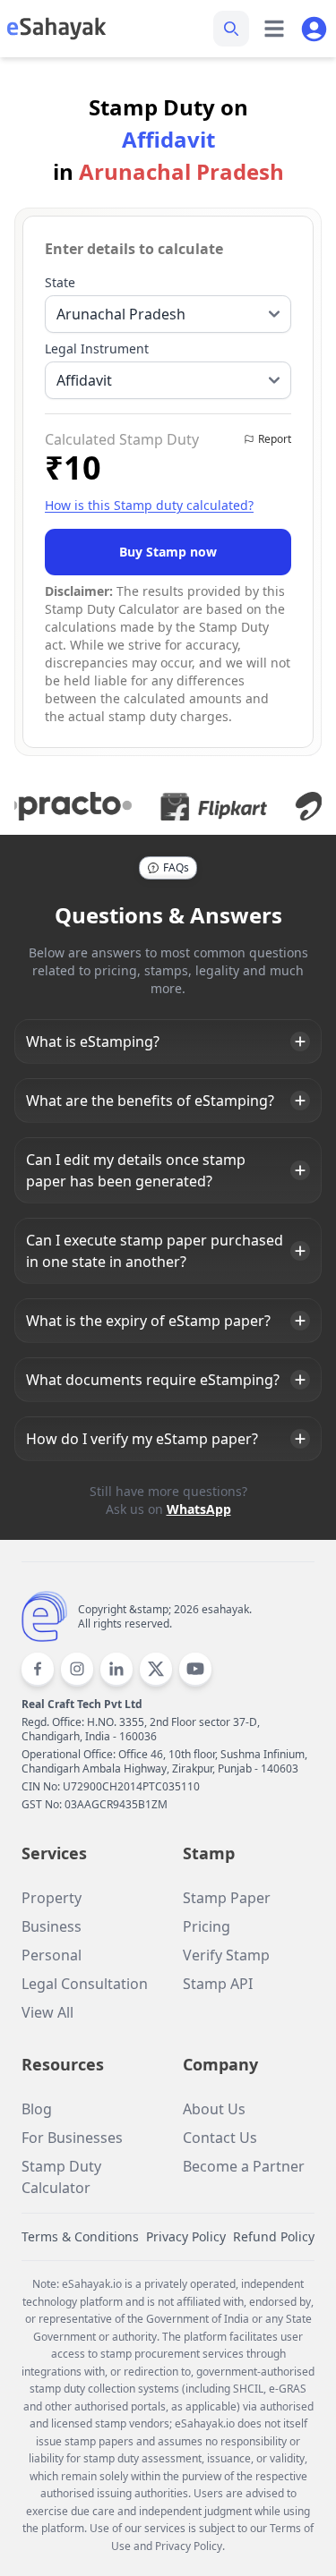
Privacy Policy (186, 2236)
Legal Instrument (97, 349)
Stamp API (218, 1984)
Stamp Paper (227, 1898)
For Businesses (72, 2138)
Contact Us (220, 2138)
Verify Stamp (226, 1955)
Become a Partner (244, 2166)
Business (52, 1926)
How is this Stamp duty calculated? (149, 505)
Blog (37, 2109)
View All (47, 2012)
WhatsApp (199, 1509)
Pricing (207, 1926)
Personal (52, 1955)
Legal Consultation (85, 1984)
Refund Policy (274, 2236)
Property (52, 1898)
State (60, 282)
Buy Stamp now (168, 552)
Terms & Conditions (80, 2236)
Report (275, 439)
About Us (214, 2109)
